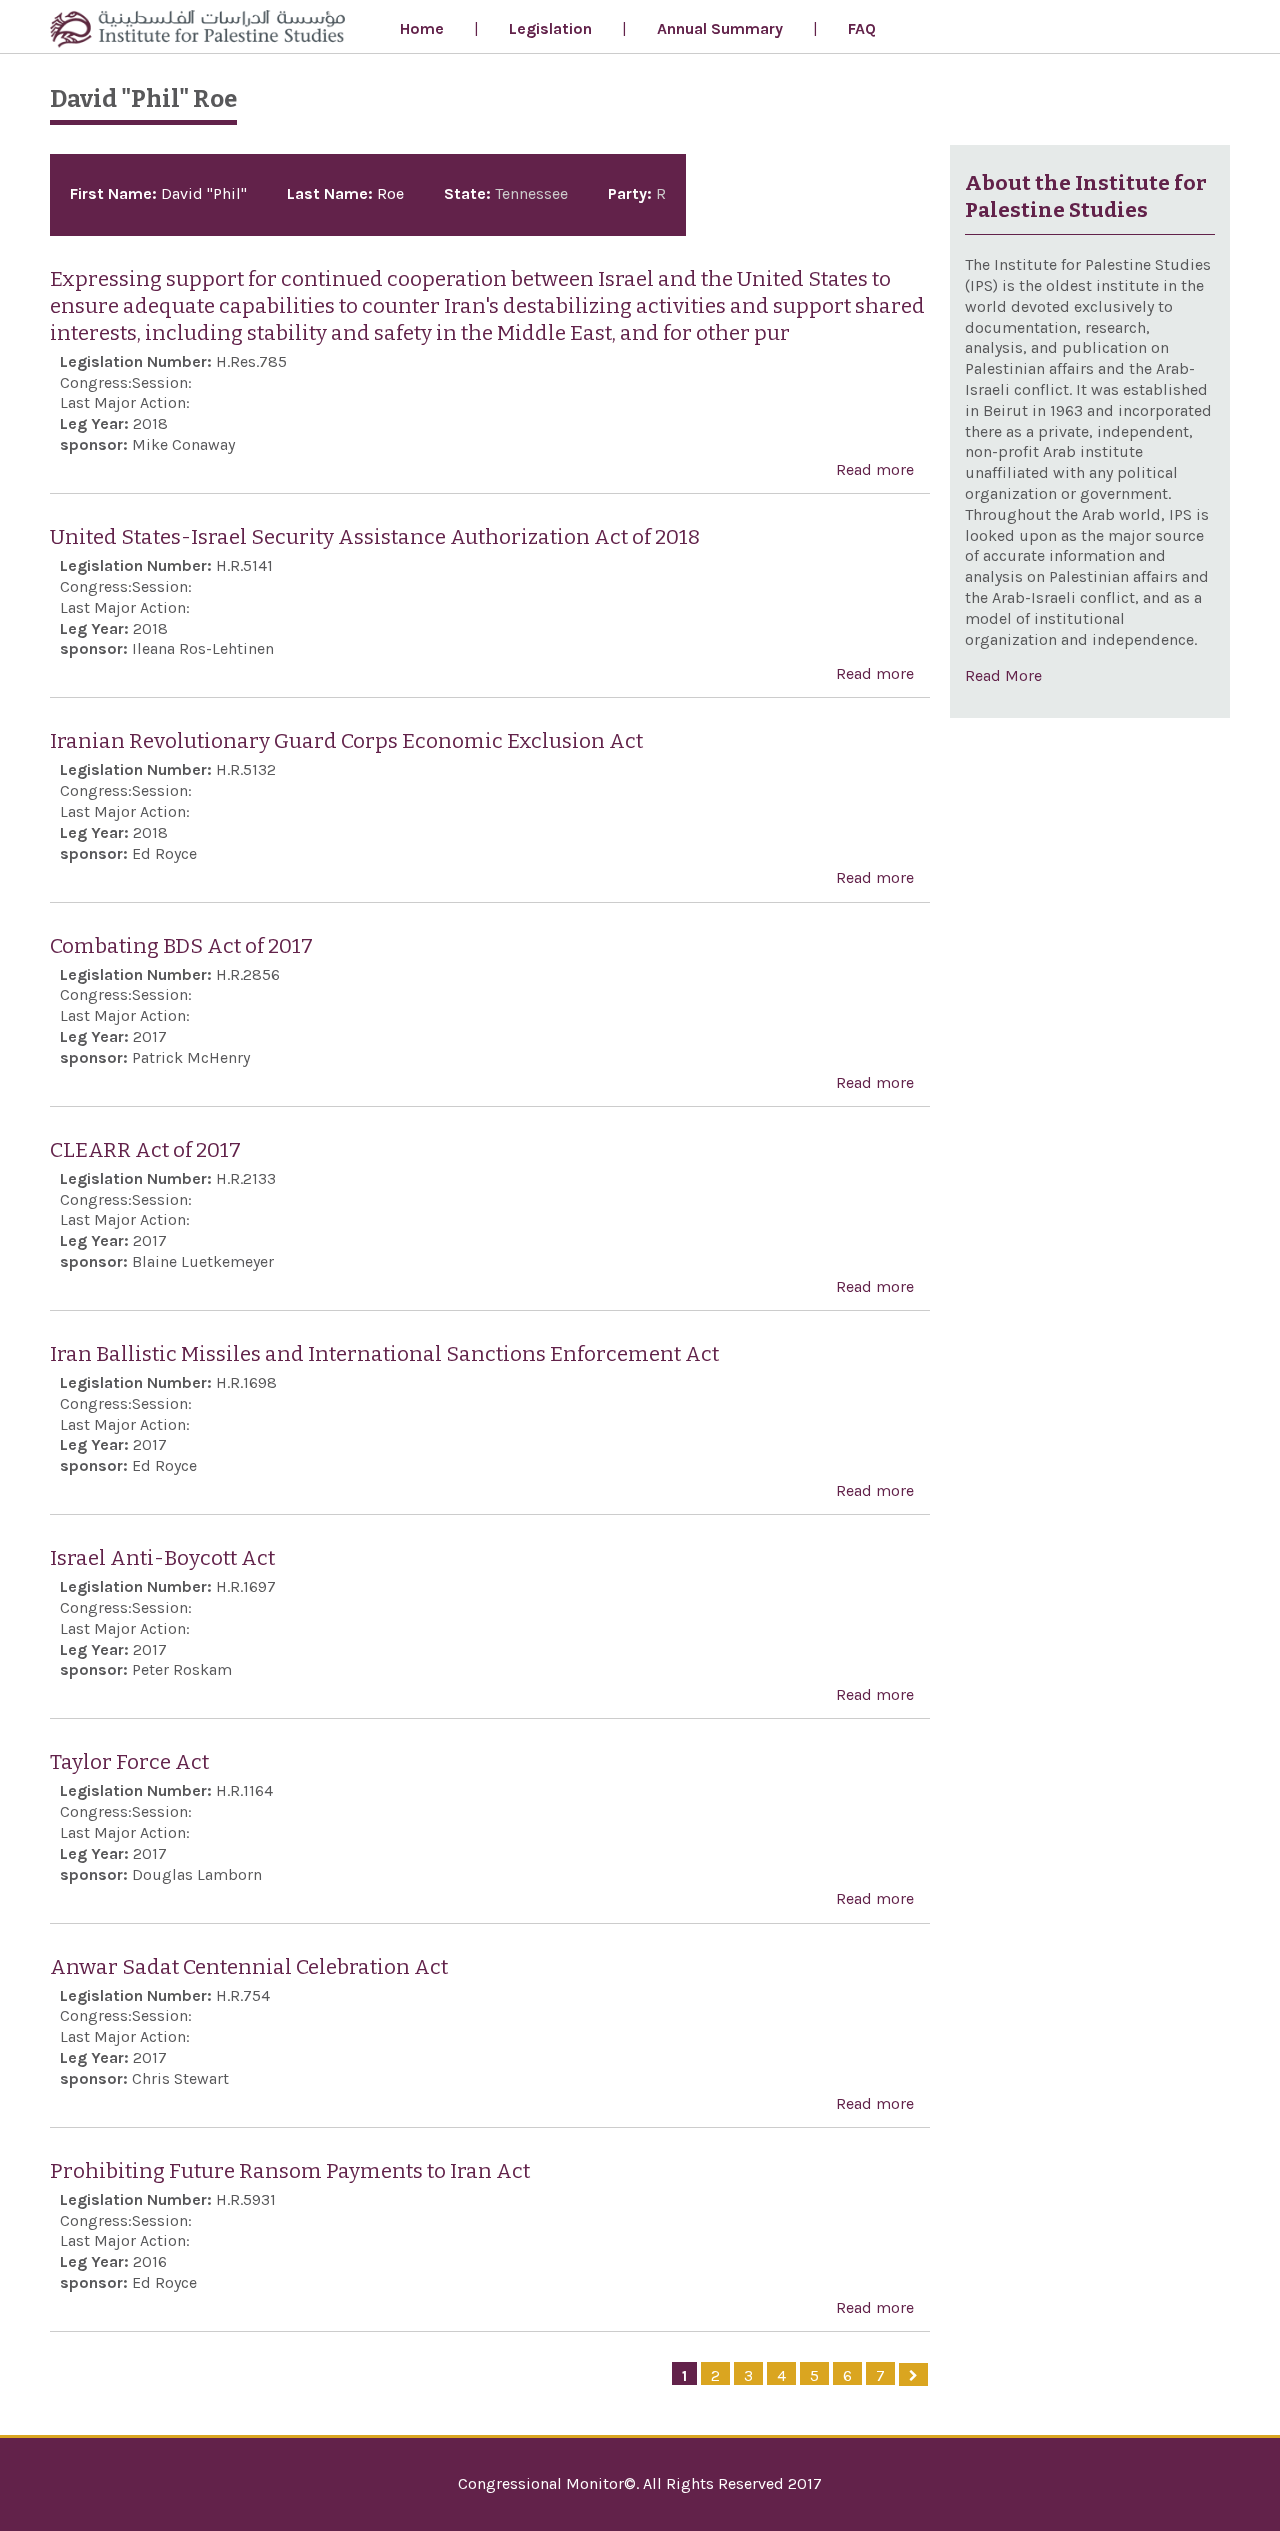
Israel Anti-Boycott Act (162, 1558)
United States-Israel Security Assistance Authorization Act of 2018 (375, 537)
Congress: (96, 382)
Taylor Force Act (129, 1762)
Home (422, 28)
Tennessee (531, 193)
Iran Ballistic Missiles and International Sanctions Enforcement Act (384, 1354)
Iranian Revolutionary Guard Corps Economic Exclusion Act (346, 741)
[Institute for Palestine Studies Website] (197, 31)
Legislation (550, 28)
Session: (162, 382)
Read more (875, 471)
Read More (1003, 675)
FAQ (862, 28)
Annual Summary (720, 28)
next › (913, 2374)
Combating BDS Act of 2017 (181, 946)
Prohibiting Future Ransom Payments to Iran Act (290, 2171)
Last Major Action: (125, 402)
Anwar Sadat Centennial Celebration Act (249, 1967)
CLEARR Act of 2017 (145, 1150)
